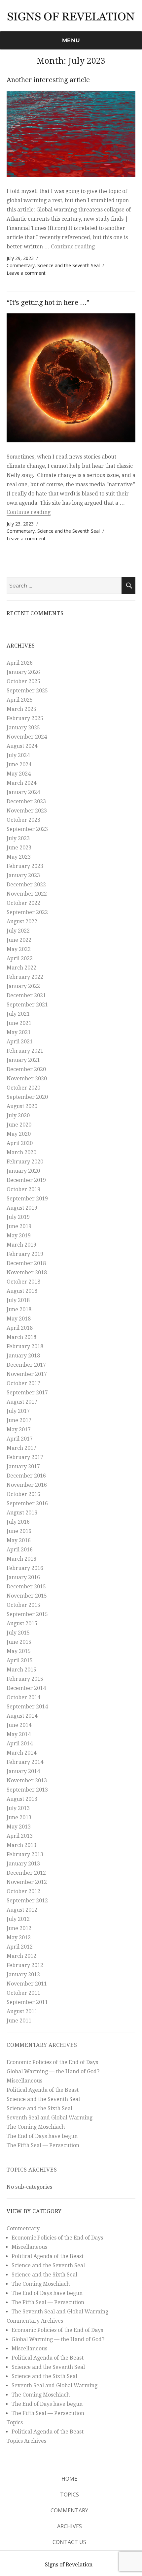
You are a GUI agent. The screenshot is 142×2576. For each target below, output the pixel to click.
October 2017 (23, 1383)
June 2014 (19, 1725)
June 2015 (19, 1642)
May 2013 (19, 1827)
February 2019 (25, 1254)
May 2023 (19, 857)
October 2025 (23, 681)
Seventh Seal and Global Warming (50, 2118)
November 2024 (27, 737)
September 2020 (27, 1097)
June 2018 (19, 1309)
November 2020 (27, 1079)
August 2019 (22, 1208)
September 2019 (27, 1199)
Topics (15, 2422)
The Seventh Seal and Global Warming (60, 2312)
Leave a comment (26, 273)
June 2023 (19, 848)
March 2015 (21, 1670)
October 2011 (23, 1993)
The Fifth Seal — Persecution (43, 2145)
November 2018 (27, 1272)
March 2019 (21, 1245)
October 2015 (23, 1605)
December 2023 (26, 801)
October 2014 (23, 1697)
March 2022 (21, 968)
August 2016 (22, 1513)
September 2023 (27, 829)
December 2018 (26, 1263)
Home (69, 2479)
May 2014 (19, 1734)
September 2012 (27, 1901)
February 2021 (25, 1051)
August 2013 (22, 1799)
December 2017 (26, 1365)
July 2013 (18, 1808)
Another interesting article (48, 80)
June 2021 (19, 1023)
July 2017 (18, 1411)
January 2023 (23, 875)
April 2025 (20, 700)
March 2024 (21, 783)
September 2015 (27, 1614)
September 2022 (27, 912)
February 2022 (25, 977)
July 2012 (18, 1919)
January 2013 (23, 1864)
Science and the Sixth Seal (39, 2108)
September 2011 (27, 2002)
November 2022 (27, 894)
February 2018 (25, 1346)
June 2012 (19, 1928)
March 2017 (21, 1448)
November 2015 (27, 1596)
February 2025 (25, 718)
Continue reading (73, 247)
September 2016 (27, 1503)
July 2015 (18, 1633)
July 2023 (18, 838)
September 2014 (27, 1707)
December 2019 (26, 1180)
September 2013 (27, 1790)
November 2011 (27, 1984)
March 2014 (21, 1753)
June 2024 (19, 764)
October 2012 (23, 1891)
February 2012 (25, 1965)
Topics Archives (32, 2170)
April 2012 (20, 1947)
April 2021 (20, 1042)
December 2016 (26, 1476)
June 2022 (19, 940)
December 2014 (26, 1688)
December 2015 (26, 1587)
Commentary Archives (42, 2045)
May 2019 (19, 1236)
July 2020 (18, 1115)
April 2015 (20, 1660)
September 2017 (27, 1393)
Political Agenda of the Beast (43, 2090)
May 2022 (19, 949)
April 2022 (20, 958)
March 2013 (21, 1845)
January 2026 (23, 672)
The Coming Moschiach (36, 2127)
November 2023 (27, 811)
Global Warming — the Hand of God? (53, 2071)
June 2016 (19, 1531)
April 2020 (20, 1143)
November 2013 (27, 1781)
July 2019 (18, 1217)
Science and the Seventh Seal (69, 265)
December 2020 (26, 1069)
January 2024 (23, 792)
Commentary (21, 265)
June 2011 (19, 2021)
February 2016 (25, 1568)
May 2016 (19, 1540)
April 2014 (20, 1744)
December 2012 (26, 1873)
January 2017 (23, 1466)
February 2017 (25, 1457)
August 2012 (22, 1910)
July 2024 (18, 755)
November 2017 (27, 1374)
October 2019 (23, 1189)
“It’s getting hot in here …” (48, 302)
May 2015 (19, 1651)
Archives (70, 2526)
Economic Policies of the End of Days (52, 2062)
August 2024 (22, 746)
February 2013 (25, 1854)
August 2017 (22, 1402)
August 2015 (22, 1623)
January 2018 (23, 1356)
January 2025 (23, 728)
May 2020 (19, 1134)
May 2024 (19, 774)
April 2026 (20, 663)
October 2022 (23, 903)
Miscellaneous (24, 2081)
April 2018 (20, 1328)
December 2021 (26, 995)
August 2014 (22, 1716)
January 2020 (23, 1171)
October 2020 (23, 1088)
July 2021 (18, 1014)
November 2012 (27, 1882)
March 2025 (21, 709)
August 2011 (22, 2011)
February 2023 (25, 866)
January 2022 (23, 986)
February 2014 (25, 1762)
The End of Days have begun (42, 2136)
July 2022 (18, 931)
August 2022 (22, 922)
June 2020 (19, 1125)
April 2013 (20, 1836)
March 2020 (21, 1152)
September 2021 (27, 1005)
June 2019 (19, 1226)
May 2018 (19, 1319)
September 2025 (27, 691)
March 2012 (21, 1956)
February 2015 (25, 1679)
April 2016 (20, 1550)
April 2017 (20, 1439)
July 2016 (18, 1522)
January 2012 (23, 1974)
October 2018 (23, 1282)
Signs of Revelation (69, 2565)
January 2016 (23, 1577)
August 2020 (22, 1106)
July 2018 (18, 1300)
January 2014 (23, 1771)
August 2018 (22, 1291)
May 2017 (19, 1430)
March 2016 (21, 1559)
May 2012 (19, 1938)
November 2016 (27, 1485)
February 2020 (25, 1162)
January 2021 (23, 1060)
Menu (71, 40)
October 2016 (23, 1494)
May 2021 (19, 1032)
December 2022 (26, 885)
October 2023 (23, 820)
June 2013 (19, 1817)
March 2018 (21, 1337)
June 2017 (19, 1420)
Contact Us (69, 2542)
